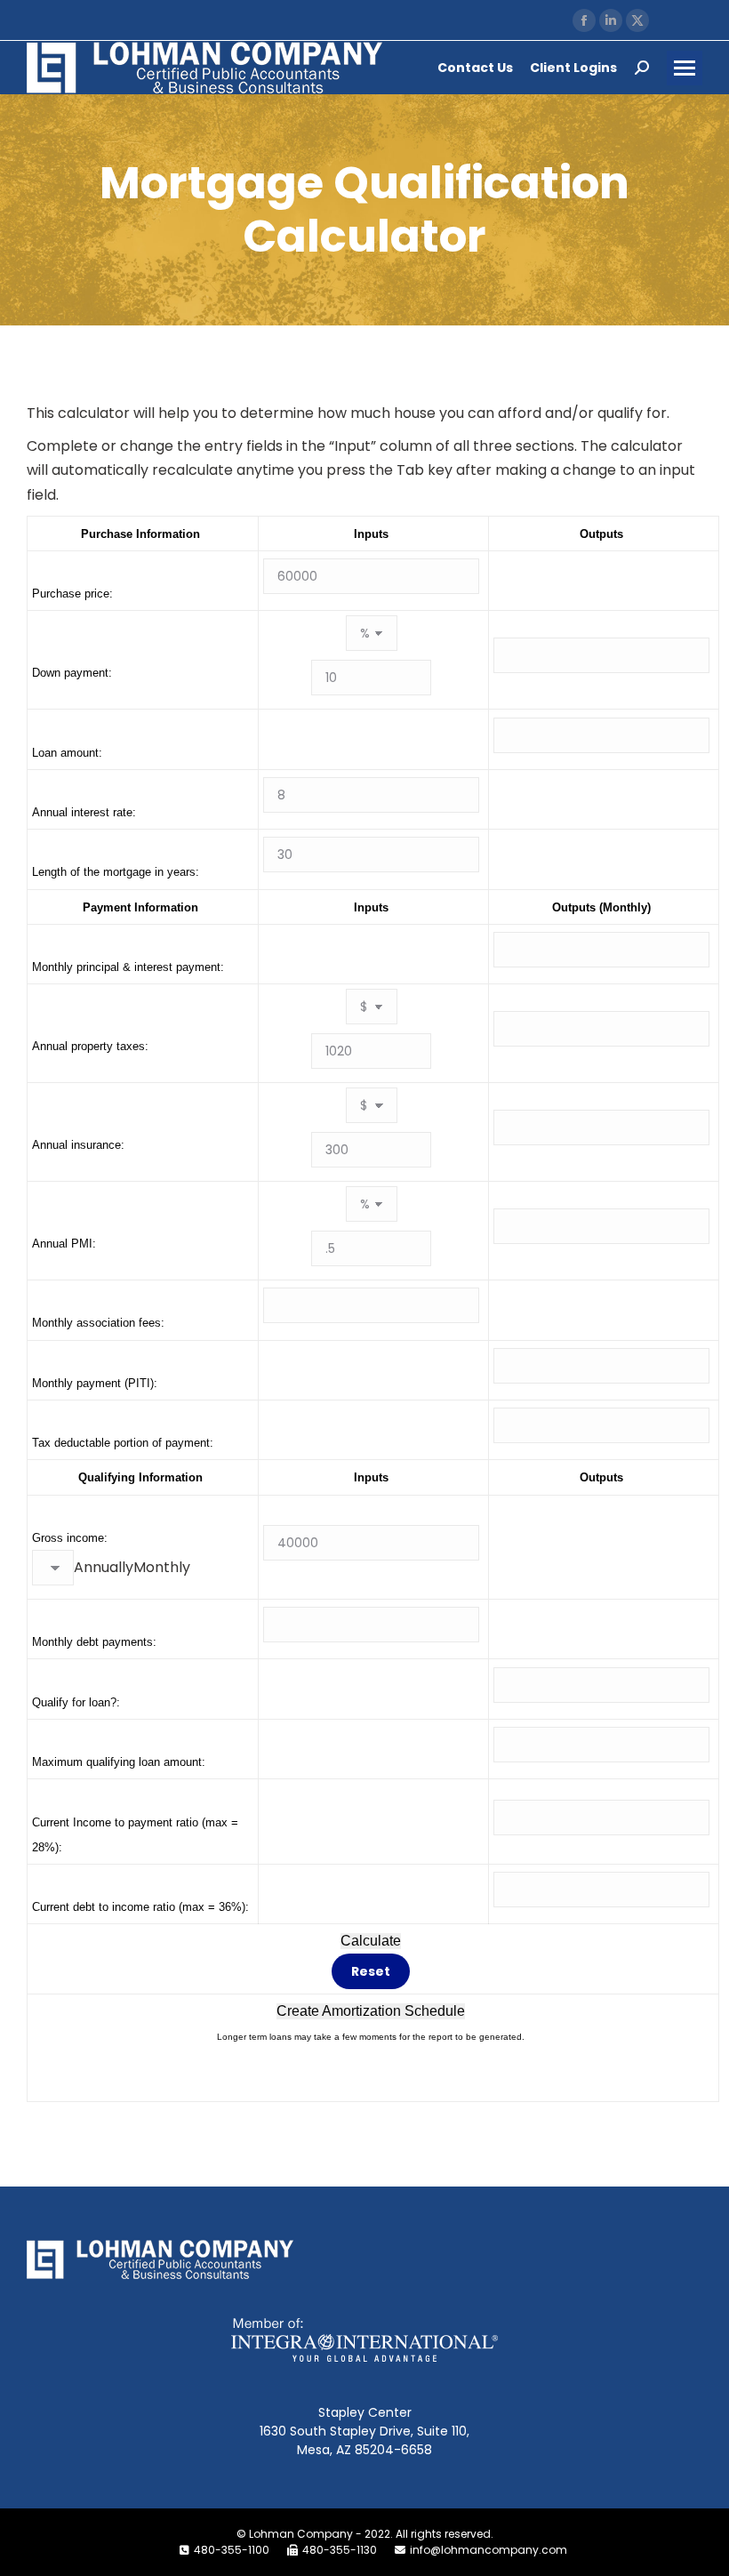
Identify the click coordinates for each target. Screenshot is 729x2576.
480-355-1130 (340, 2550)
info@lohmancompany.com (489, 2550)
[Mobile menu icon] (685, 68)
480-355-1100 (232, 2550)
